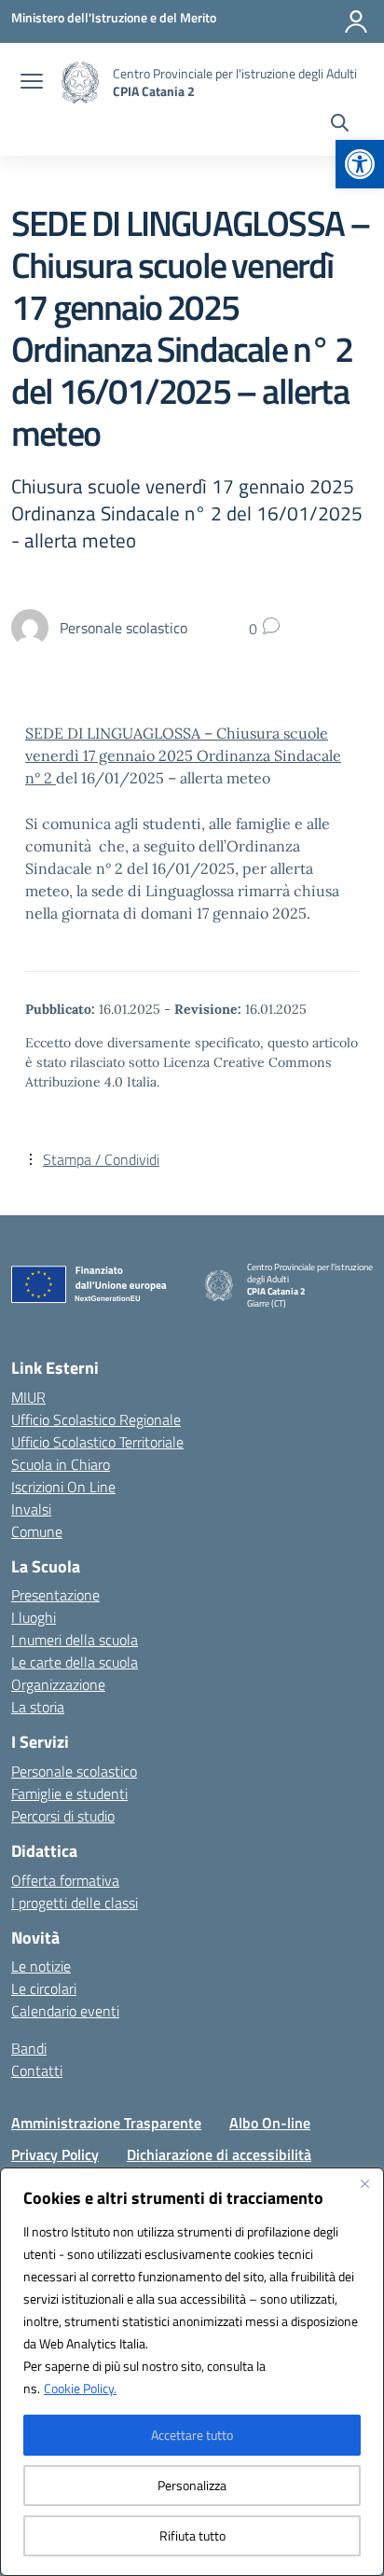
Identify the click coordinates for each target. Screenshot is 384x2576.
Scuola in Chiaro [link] (61, 1464)
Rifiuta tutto (192, 2535)
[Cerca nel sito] (340, 125)
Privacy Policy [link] (55, 2154)
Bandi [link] (29, 2048)
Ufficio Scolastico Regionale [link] (96, 1420)
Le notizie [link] (41, 1966)
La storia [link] (38, 1707)
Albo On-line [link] (270, 2123)
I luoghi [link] (34, 1617)
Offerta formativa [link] (65, 1880)
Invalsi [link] (31, 1509)
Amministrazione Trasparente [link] (106, 2123)
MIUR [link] (28, 1397)
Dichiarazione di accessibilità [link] (219, 2154)
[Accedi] (356, 21)
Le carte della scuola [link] (75, 1662)
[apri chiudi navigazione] (32, 83)
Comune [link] (37, 1531)
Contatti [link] (37, 2070)
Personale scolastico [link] (74, 1771)
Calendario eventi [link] (65, 2011)
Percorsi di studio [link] (63, 1816)
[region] (192, 2372)
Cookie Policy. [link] (80, 2388)
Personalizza (192, 2485)
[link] (360, 164)
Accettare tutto (192, 2435)
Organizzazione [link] (58, 1684)
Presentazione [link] (55, 1595)
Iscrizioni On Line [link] (63, 1487)
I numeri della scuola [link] (75, 1640)
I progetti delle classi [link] (75, 1903)
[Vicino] (364, 2183)
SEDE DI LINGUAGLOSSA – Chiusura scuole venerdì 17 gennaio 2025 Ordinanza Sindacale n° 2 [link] (183, 755)
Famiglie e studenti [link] (69, 1794)
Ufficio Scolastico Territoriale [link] (97, 1442)
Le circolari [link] (44, 1988)
